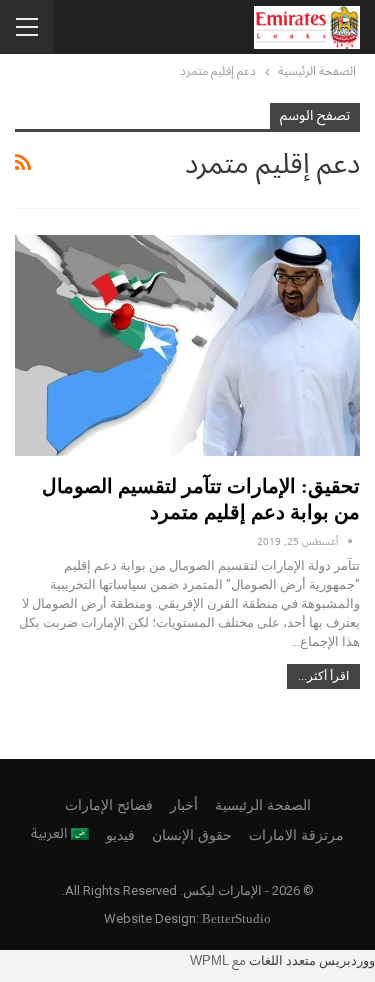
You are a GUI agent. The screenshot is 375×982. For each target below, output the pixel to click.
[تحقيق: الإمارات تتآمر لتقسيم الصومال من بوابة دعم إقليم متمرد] (187, 345)
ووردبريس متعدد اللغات (312, 960)
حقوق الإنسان (192, 835)
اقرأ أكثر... (323, 676)
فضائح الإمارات (109, 805)
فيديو (120, 835)
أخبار (184, 805)
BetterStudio (236, 918)
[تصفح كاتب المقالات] (350, 541)
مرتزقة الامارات (296, 835)
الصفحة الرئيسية (263, 805)
